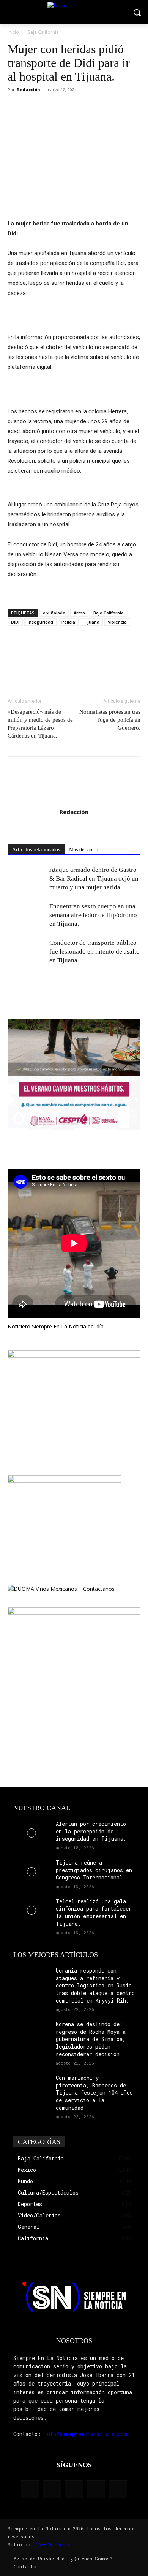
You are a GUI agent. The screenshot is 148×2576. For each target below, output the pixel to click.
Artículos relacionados (36, 850)
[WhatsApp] (50, 107)
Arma (79, 613)
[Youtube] (118, 2489)
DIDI (15, 622)
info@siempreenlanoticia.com (86, 2434)
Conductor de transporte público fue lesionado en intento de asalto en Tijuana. (94, 952)
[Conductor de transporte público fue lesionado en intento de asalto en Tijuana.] (27, 952)
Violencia (117, 622)
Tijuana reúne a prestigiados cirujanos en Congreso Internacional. (94, 1870)
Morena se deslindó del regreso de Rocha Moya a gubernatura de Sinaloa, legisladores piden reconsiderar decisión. (91, 2039)
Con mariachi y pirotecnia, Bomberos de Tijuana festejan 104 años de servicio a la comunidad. (94, 2093)
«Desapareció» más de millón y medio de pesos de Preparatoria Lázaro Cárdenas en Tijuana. (40, 724)
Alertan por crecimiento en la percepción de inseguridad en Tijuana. (91, 1831)
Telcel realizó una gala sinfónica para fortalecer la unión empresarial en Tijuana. (94, 1913)
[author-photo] (74, 801)
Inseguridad (40, 622)
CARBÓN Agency (53, 2544)
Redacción (28, 90)
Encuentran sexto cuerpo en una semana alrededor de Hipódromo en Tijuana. (93, 915)
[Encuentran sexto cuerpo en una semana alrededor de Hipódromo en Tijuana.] (27, 915)
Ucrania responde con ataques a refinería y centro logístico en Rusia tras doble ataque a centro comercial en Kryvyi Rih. (95, 1985)
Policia (68, 622)
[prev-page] (12, 980)
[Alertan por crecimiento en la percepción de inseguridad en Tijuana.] (31, 1833)
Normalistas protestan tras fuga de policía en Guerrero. (110, 720)
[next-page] (24, 980)
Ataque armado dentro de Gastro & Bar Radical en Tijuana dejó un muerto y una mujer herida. (94, 879)
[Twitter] (33, 107)
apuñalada (54, 613)
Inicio (13, 32)
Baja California (43, 32)
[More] (68, 107)
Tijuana (91, 622)
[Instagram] (52, 2489)
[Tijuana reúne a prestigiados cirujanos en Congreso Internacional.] (31, 1872)
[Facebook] (15, 107)
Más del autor (84, 850)
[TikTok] (74, 2489)
